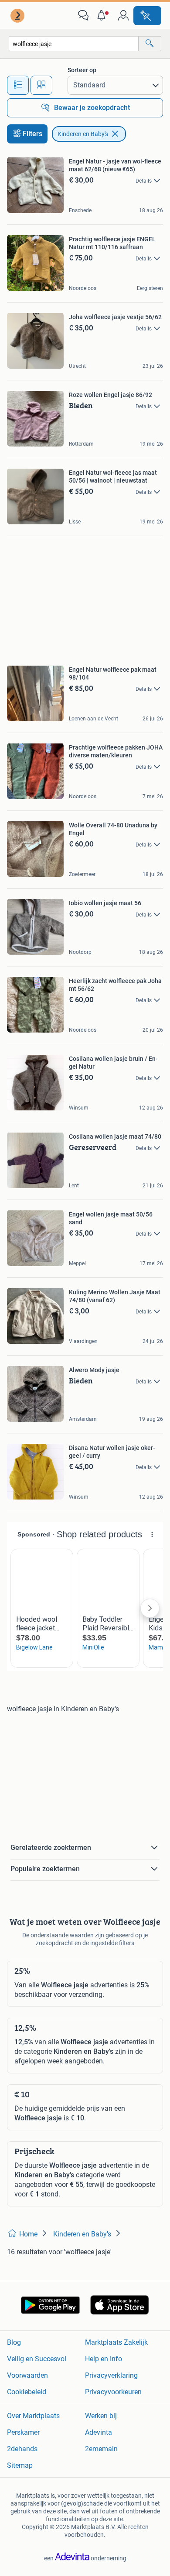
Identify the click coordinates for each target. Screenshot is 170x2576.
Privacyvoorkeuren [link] (113, 2392)
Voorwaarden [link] (27, 2375)
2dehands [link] (22, 2449)
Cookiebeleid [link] (27, 2392)
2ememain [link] (101, 2449)
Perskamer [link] (23, 2432)
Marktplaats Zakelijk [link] (116, 2342)
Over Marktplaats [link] (33, 2416)
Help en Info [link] (104, 2359)
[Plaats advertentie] (147, 16)
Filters (32, 134)
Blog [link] (14, 2342)
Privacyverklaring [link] (111, 2375)
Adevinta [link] (99, 2432)
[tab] (18, 85)
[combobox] (74, 44)
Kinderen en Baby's (83, 134)
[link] (18, 16)
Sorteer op (82, 70)
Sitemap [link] (20, 2465)
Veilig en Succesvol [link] (37, 2359)
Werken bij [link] (101, 2416)
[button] (103, 16)
